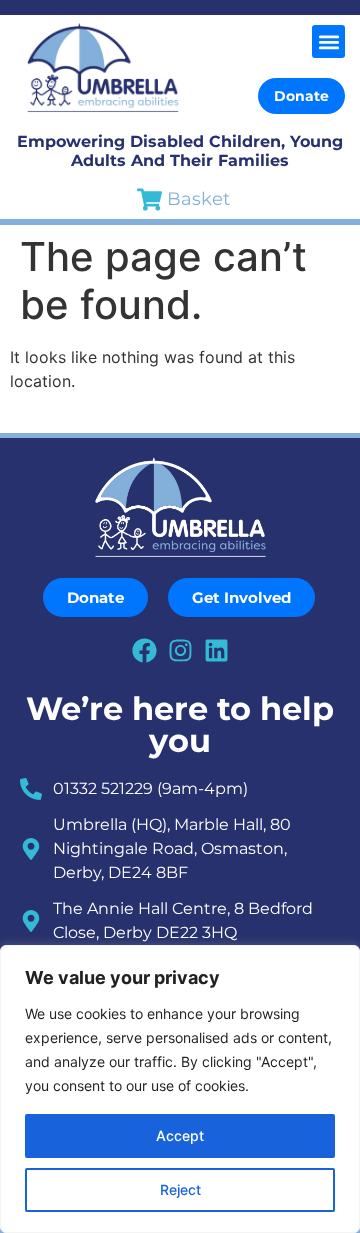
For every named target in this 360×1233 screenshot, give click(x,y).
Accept (180, 1135)
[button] (328, 41)
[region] (180, 1089)
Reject (180, 1189)
